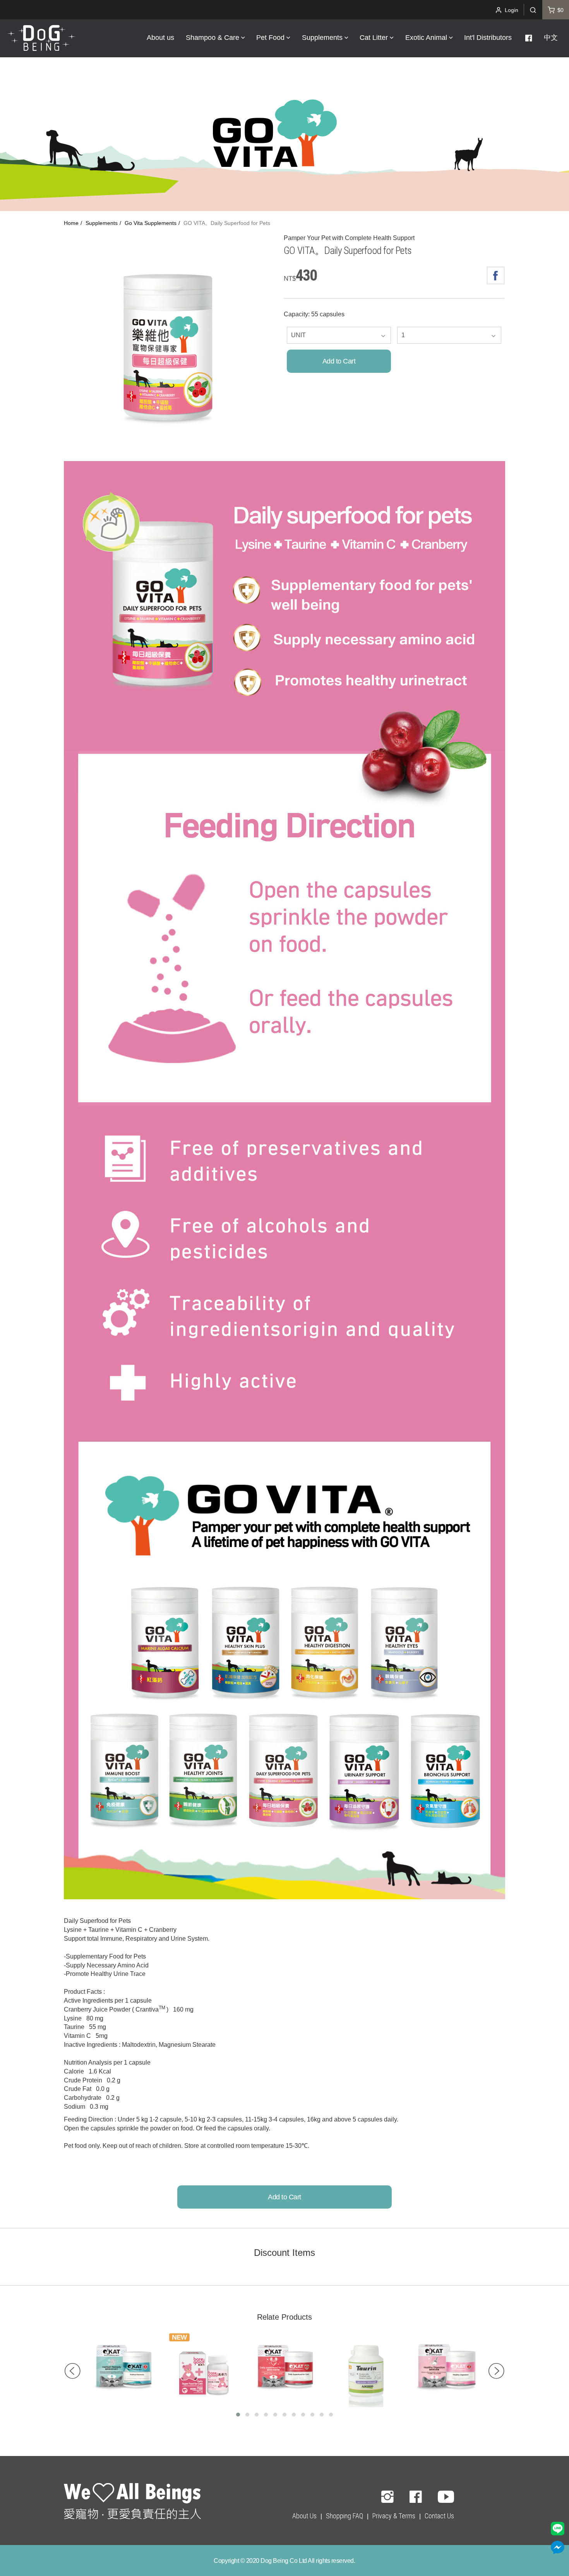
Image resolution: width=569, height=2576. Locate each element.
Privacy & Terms (394, 2516)
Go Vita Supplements (151, 223)
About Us (304, 2516)
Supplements (102, 223)
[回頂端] (132, 2502)
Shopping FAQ (344, 2516)
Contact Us (439, 2516)
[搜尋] (533, 10)
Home (71, 223)
